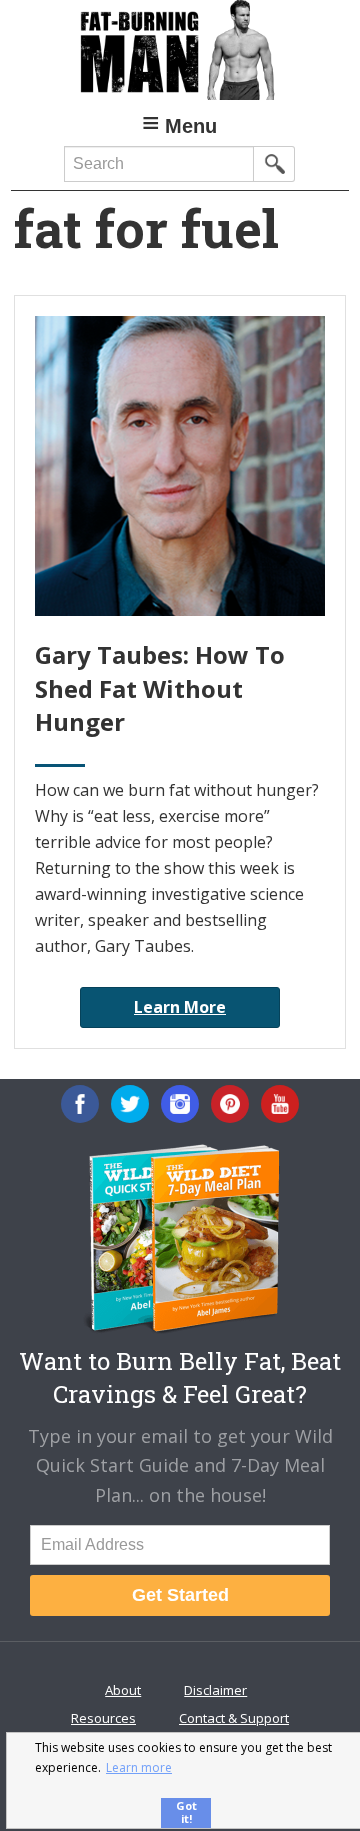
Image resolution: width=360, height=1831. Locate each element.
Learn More (180, 1007)
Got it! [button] (186, 1812)
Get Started (180, 1595)
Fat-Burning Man (180, 50)
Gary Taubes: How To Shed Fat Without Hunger (160, 688)
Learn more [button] (139, 1767)
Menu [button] (191, 126)
